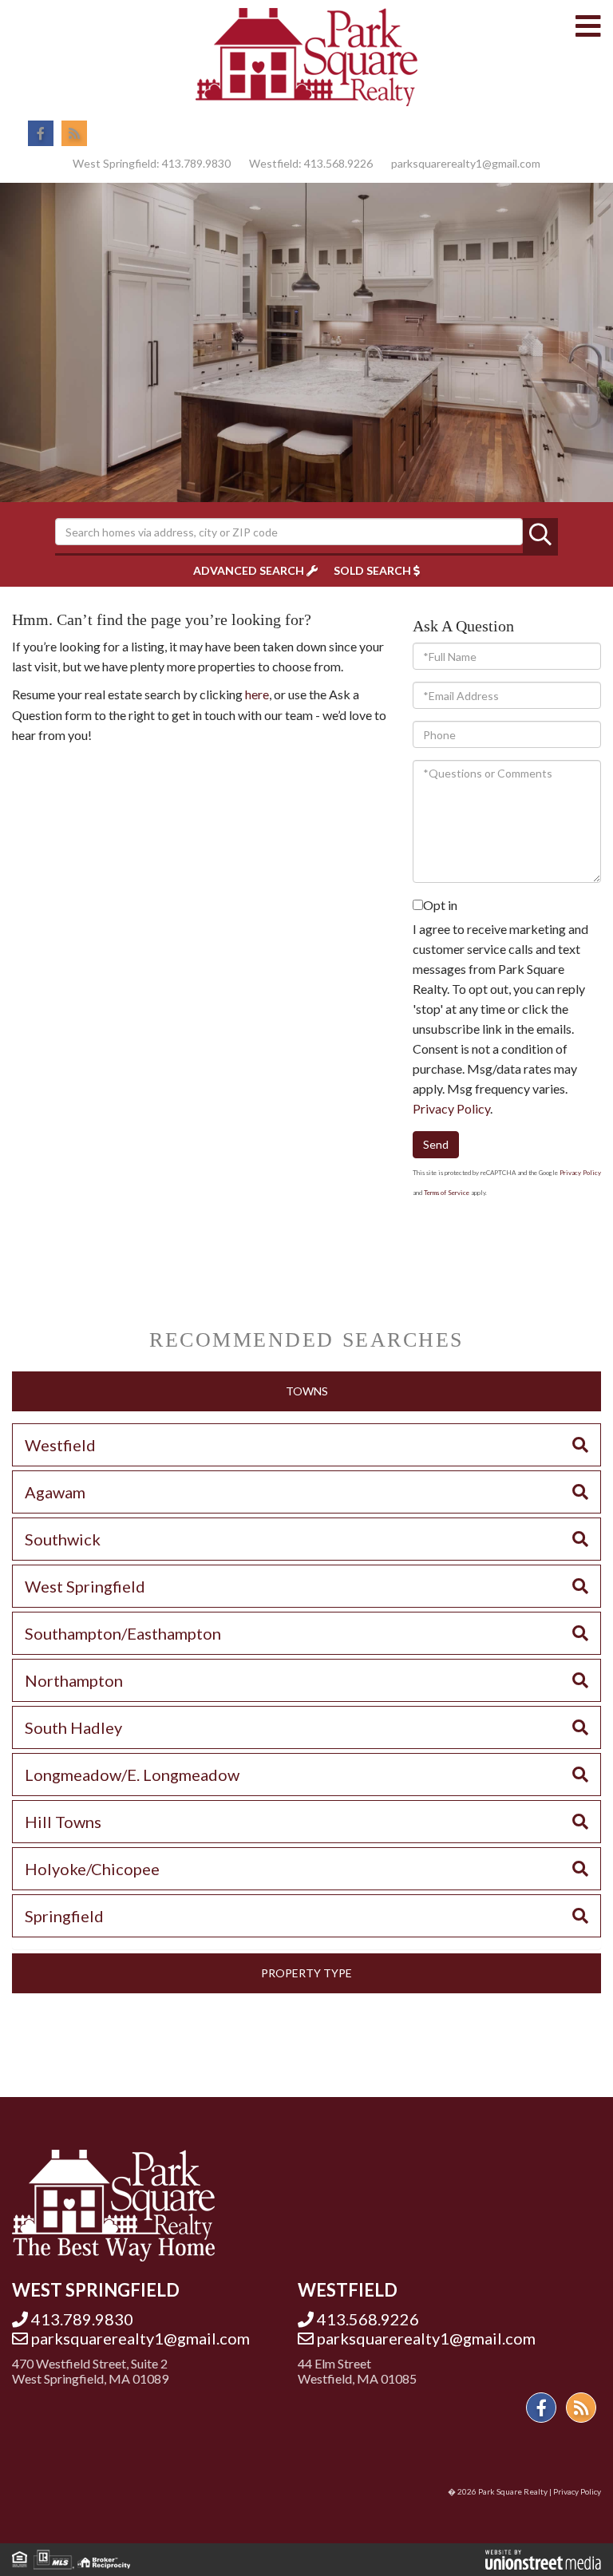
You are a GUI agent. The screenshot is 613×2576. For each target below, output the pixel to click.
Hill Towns (63, 1822)
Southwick (63, 1539)
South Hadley (73, 1727)
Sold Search (372, 570)
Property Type (306, 1973)
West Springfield (85, 1586)
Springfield (64, 1916)
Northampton (74, 1680)
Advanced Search (249, 570)
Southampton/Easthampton (123, 1633)
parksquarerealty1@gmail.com (466, 163)
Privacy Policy (451, 1108)
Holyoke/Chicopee (92, 1869)
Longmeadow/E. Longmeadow (132, 1775)
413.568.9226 (338, 163)
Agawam (55, 1492)
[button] (540, 536)
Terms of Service (447, 1193)
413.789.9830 (196, 163)
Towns (307, 1391)
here (257, 694)
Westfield (60, 1445)
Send (436, 1144)
